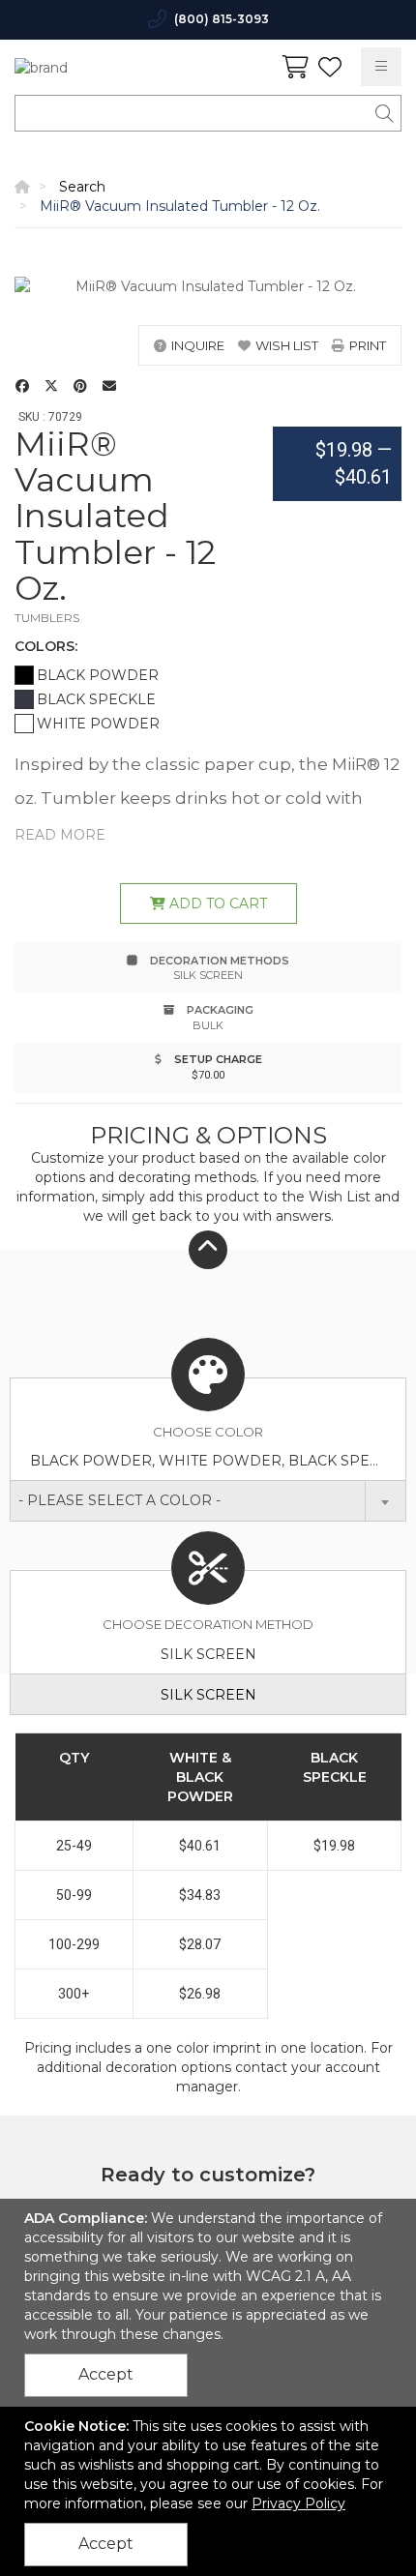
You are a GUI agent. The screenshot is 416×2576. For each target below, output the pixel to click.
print (368, 345)
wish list (287, 345)
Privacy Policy (298, 2503)
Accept (106, 2374)
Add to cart (216, 903)
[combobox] (208, 1501)
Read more (60, 835)
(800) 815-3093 (222, 19)
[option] (208, 286)
